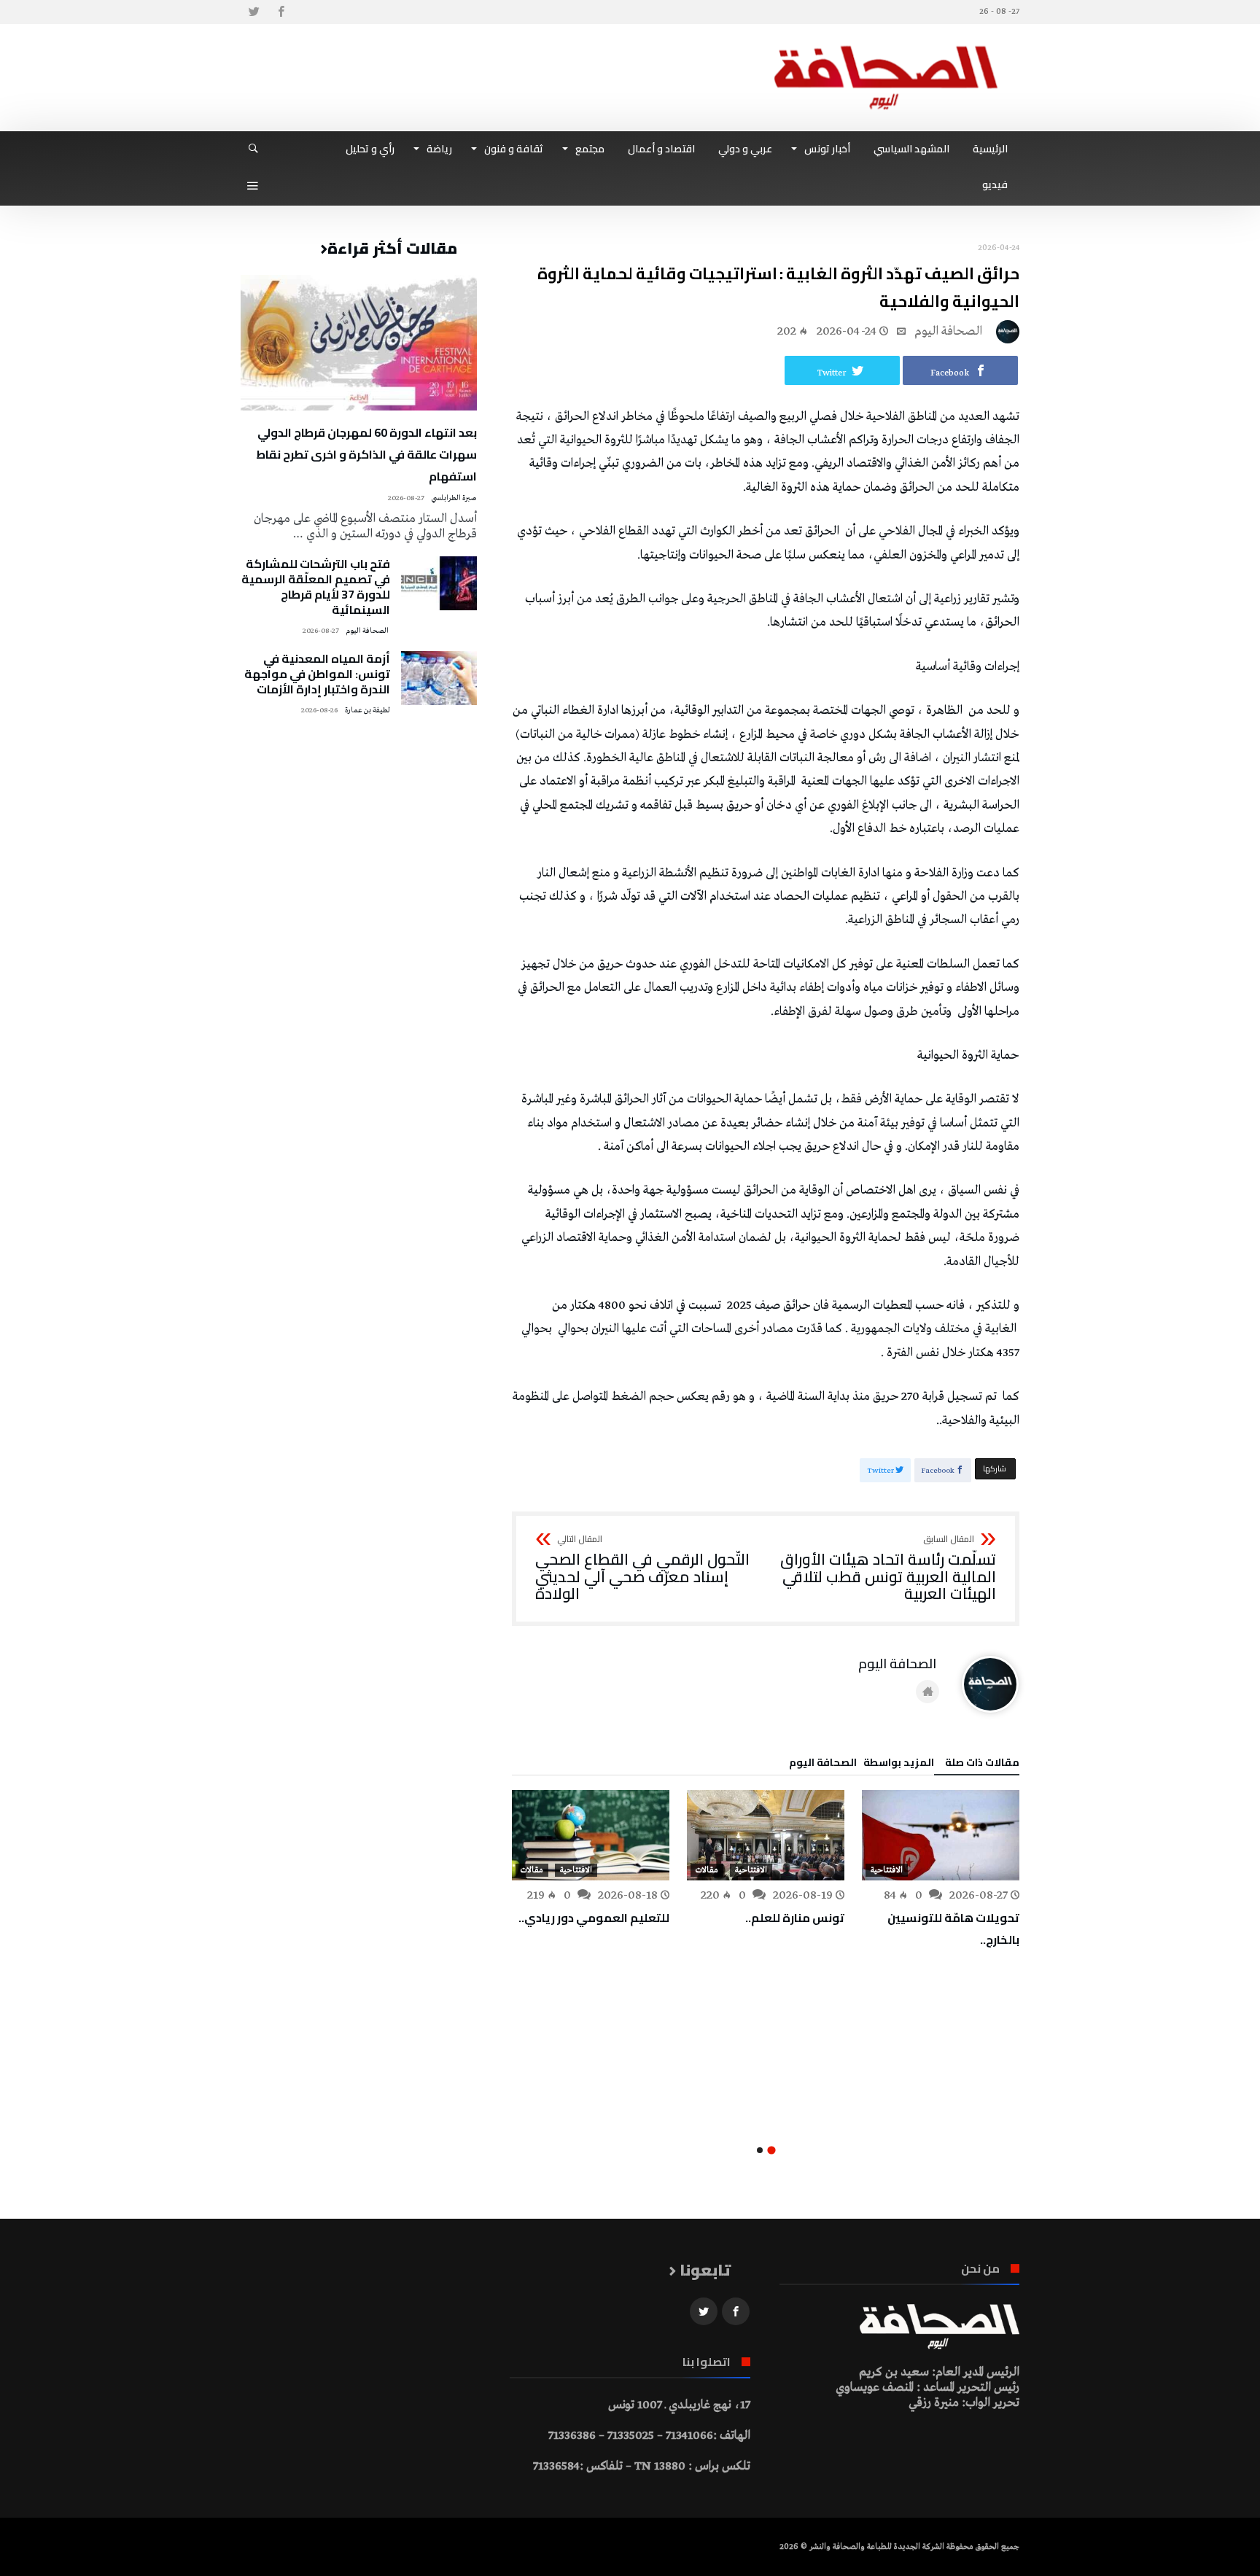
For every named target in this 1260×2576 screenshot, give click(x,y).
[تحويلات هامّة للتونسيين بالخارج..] (941, 1835)
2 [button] (760, 2150)
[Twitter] (254, 12)
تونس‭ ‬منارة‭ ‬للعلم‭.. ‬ (794, 1918)
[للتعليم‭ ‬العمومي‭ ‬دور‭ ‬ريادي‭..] (591, 1835)
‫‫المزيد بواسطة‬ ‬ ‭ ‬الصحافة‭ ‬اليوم (862, 1764)
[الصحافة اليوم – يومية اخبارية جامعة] (886, 46)
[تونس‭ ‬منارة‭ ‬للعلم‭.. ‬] (766, 1835)
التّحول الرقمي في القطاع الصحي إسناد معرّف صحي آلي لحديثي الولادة (642, 1569)
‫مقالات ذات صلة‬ (982, 1764)
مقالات (707, 1870)
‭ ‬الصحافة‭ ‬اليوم (950, 331)
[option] (941, 1870)
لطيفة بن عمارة (367, 711)
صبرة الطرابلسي (454, 498)
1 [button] (771, 2151)
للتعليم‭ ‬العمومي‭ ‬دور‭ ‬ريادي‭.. (594, 1918)
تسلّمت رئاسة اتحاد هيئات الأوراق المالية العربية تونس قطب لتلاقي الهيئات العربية (888, 1569)
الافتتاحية (887, 1870)
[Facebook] (281, 12)
